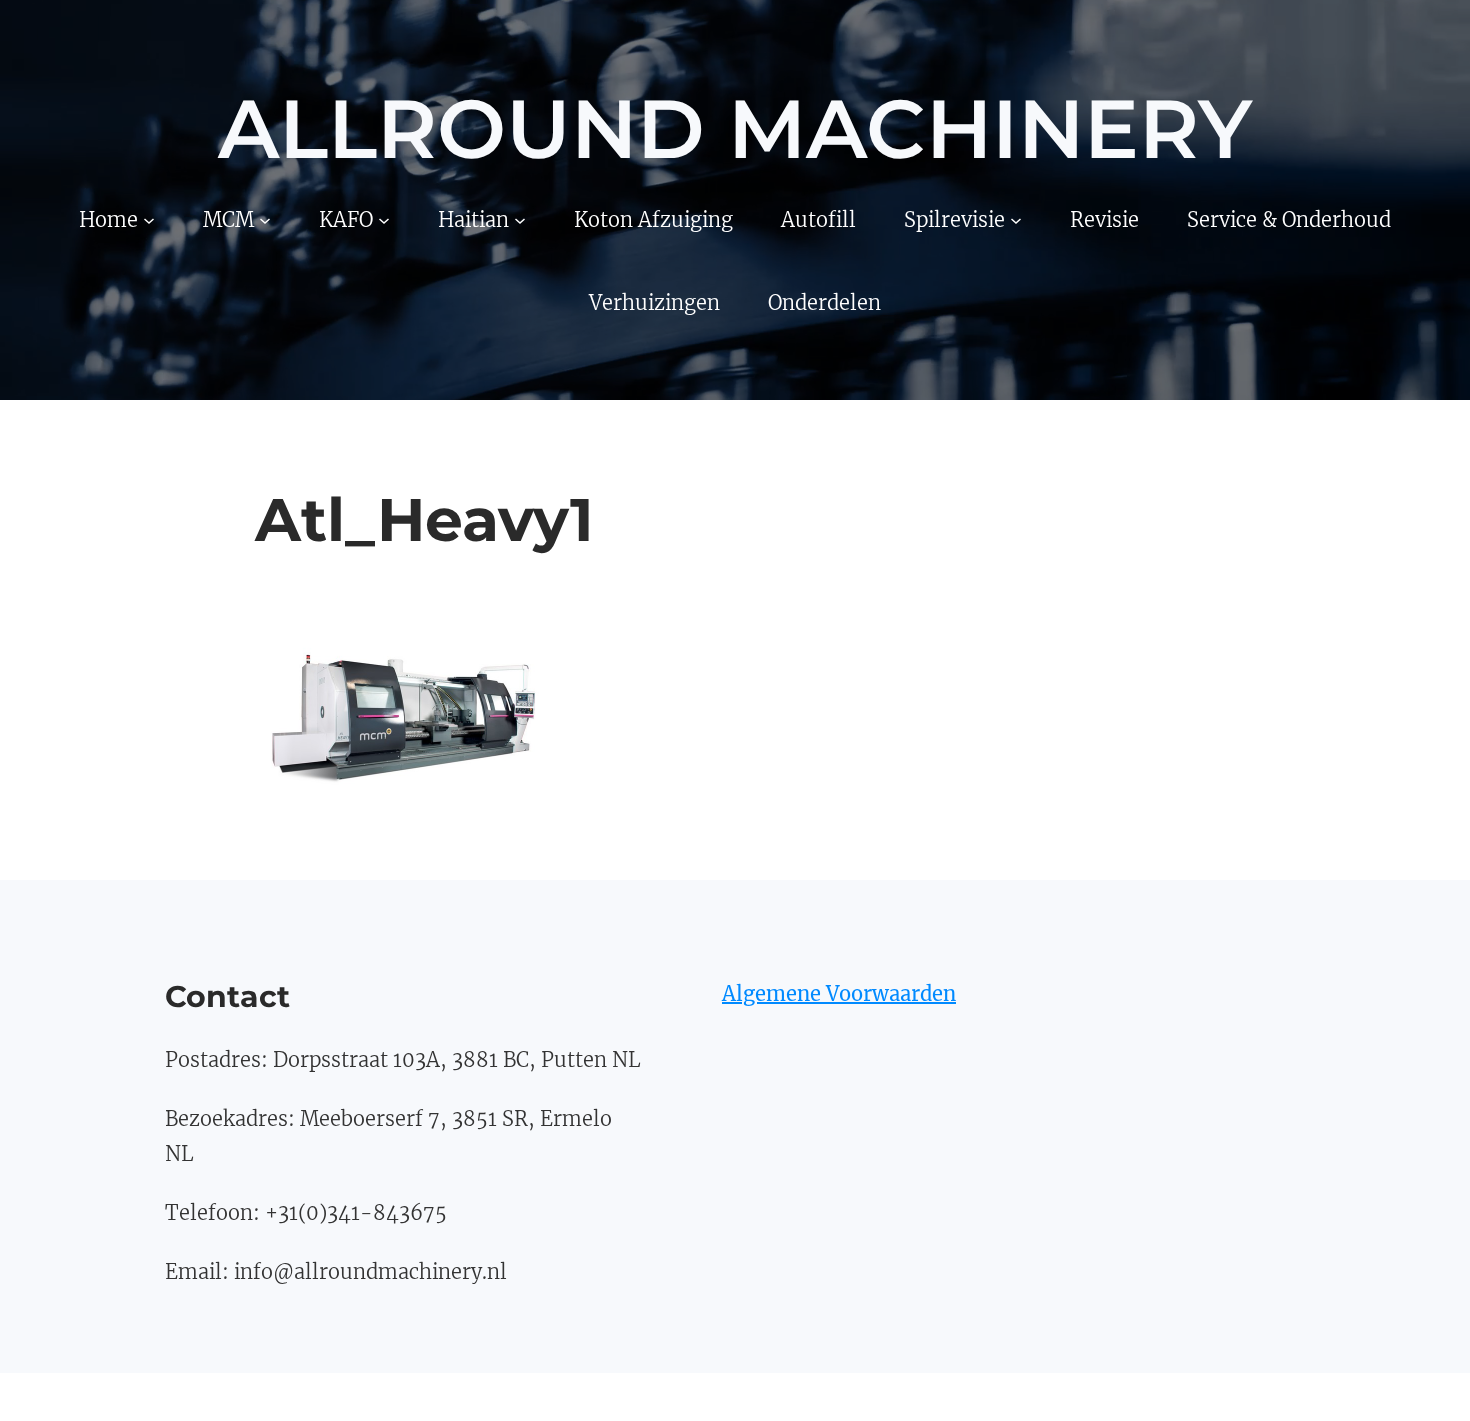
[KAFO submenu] (384, 220)
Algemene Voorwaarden (839, 993)
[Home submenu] (149, 220)
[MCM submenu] (265, 220)
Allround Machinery (735, 129)
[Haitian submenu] (520, 220)
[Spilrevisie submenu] (1016, 220)
